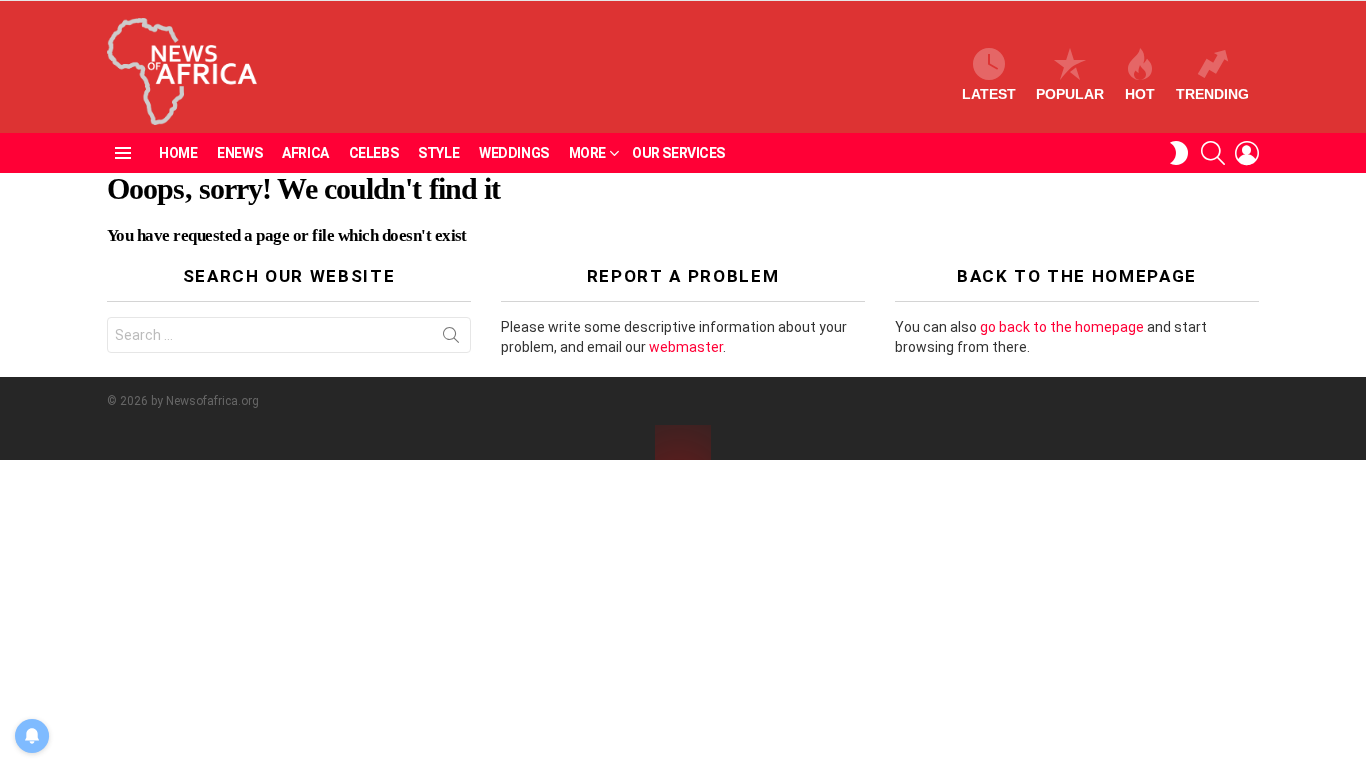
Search (451, 339)
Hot (1140, 94)
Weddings (514, 153)
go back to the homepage (1062, 327)
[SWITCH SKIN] (1179, 153)
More (587, 153)
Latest (989, 94)
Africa (305, 153)
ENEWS (239, 153)
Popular (1070, 94)
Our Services (678, 153)
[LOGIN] (1247, 153)
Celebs (373, 153)
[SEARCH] (1213, 153)
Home (178, 153)
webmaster (686, 347)
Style (438, 153)
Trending (1212, 94)
